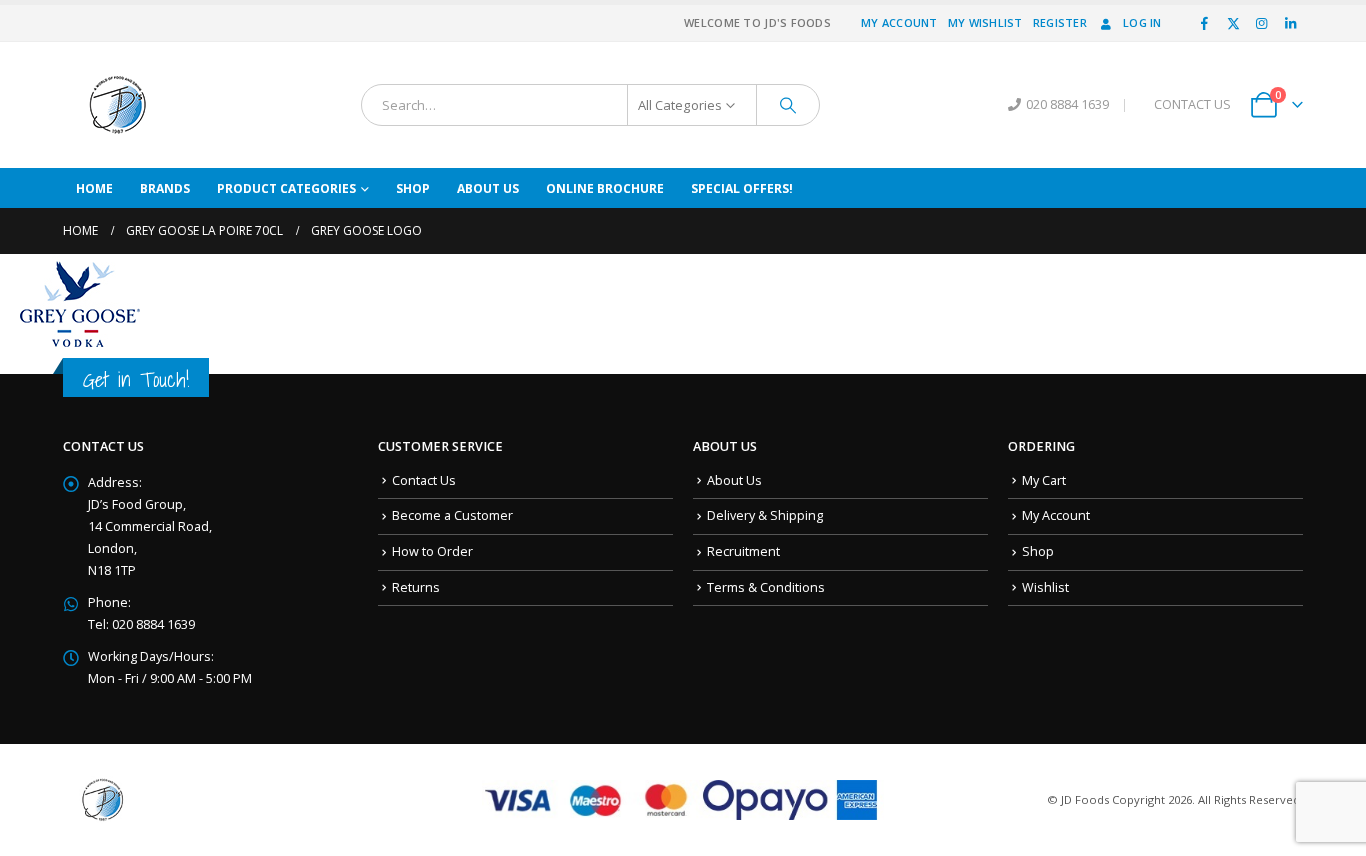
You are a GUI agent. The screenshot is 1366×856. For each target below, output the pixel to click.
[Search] (788, 105)
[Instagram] (1262, 23)
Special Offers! (742, 188)
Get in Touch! (136, 379)
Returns (416, 587)
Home (94, 188)
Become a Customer (452, 515)
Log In (1142, 22)
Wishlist (1045, 587)
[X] (1233, 23)
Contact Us (424, 480)
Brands (165, 188)
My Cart (1044, 480)
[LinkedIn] (1290, 23)
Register (1060, 22)
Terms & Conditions (766, 587)
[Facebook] (1205, 23)
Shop (413, 188)
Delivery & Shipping (765, 515)
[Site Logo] (118, 105)
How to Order (432, 551)
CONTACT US (1192, 104)
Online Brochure (605, 188)
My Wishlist (985, 22)
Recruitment (743, 551)
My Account (899, 22)
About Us (488, 188)
